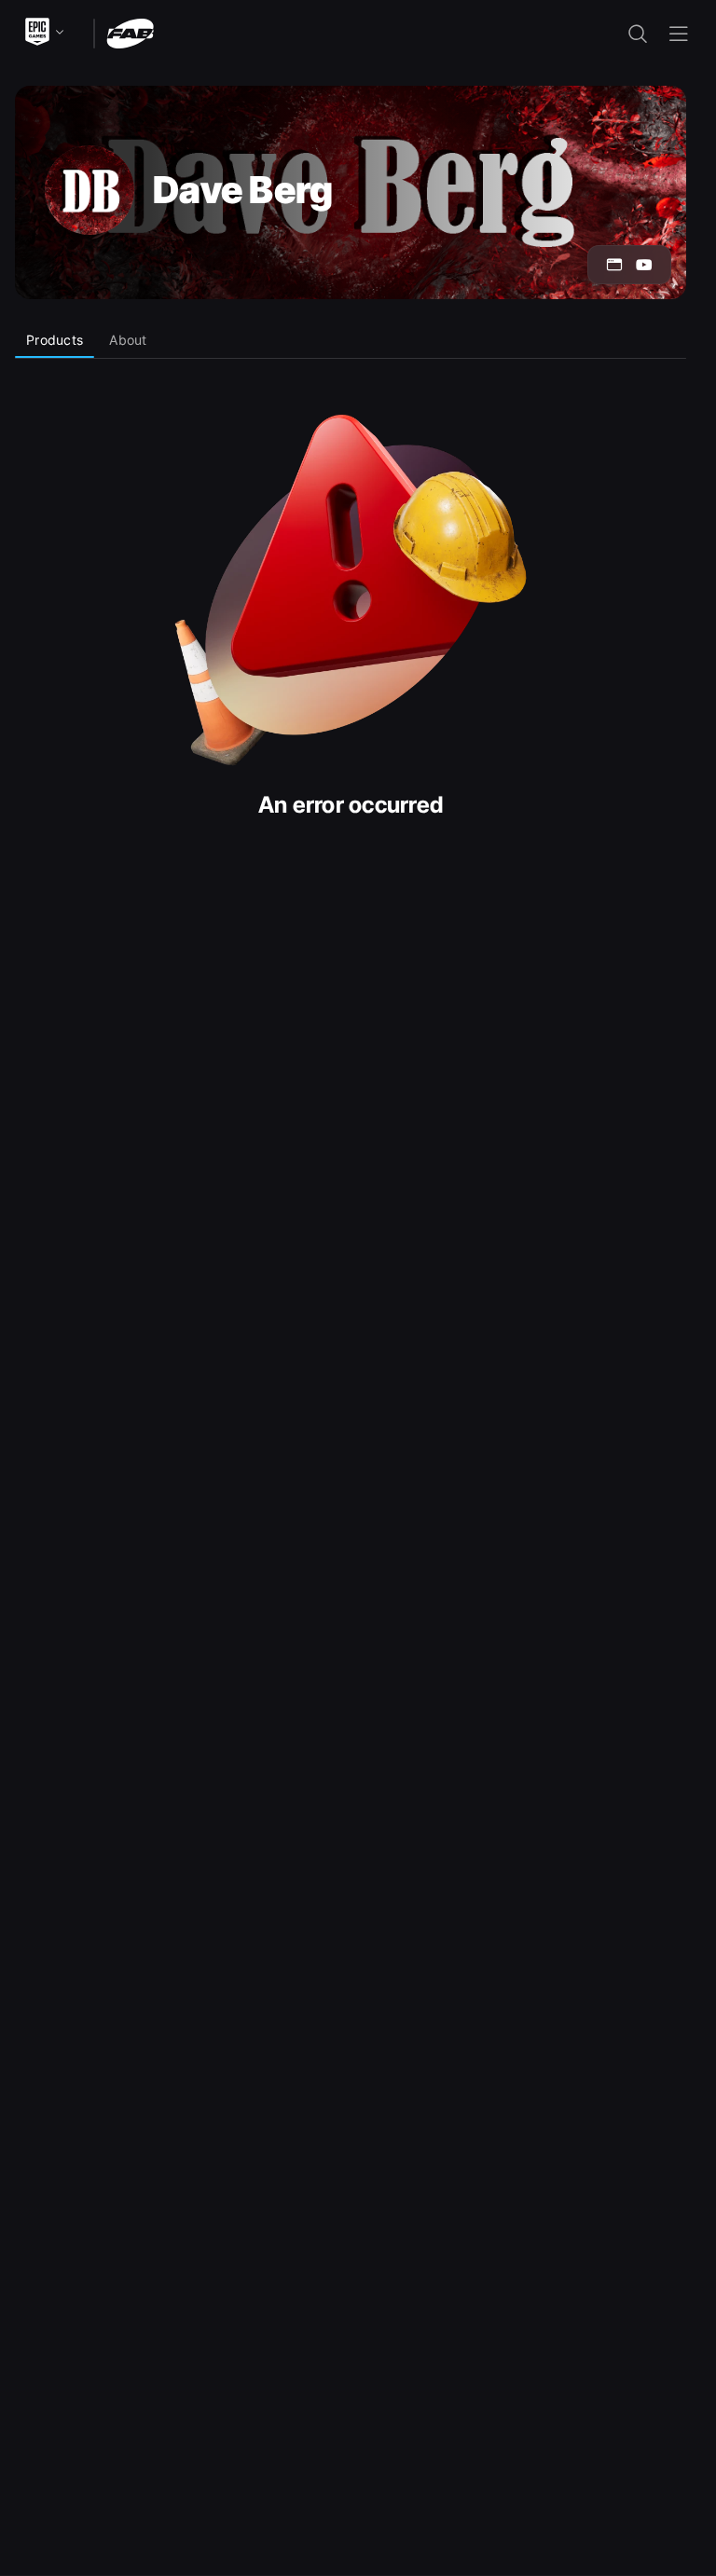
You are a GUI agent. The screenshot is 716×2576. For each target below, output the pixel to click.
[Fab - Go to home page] (130, 32)
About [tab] (128, 340)
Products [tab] (55, 340)
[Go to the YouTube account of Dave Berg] (644, 265)
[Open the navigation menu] (679, 34)
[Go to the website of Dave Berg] (614, 265)
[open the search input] (638, 34)
